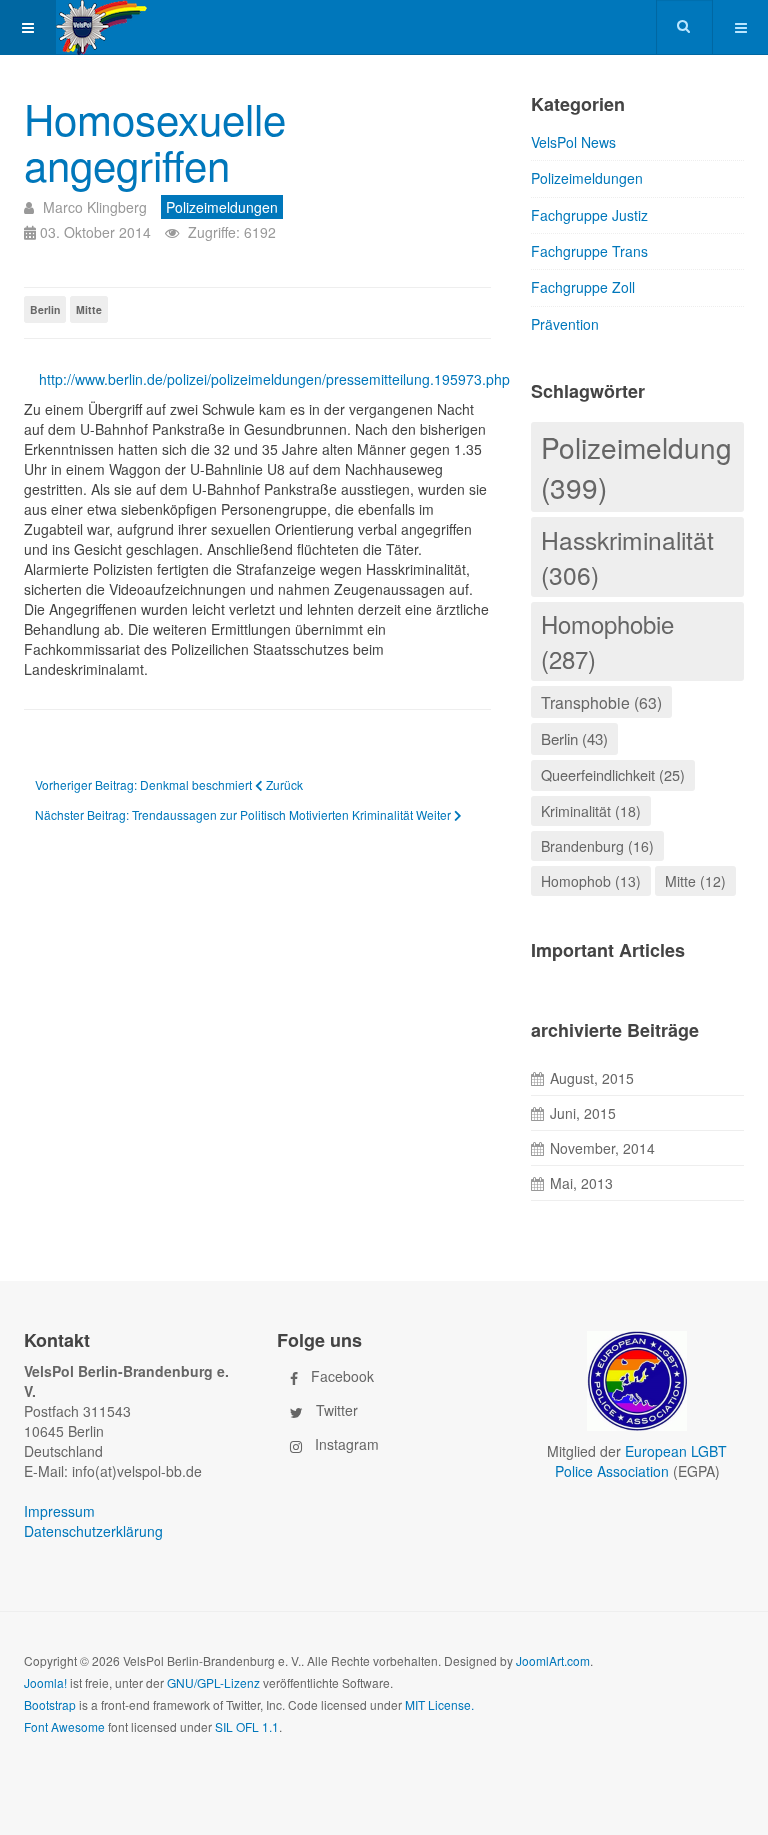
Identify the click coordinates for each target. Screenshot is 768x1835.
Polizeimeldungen (587, 178)
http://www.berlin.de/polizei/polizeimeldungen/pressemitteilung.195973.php (265, 379)
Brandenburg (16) (597, 846)
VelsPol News (573, 142)
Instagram (347, 1443)
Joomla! (45, 1682)
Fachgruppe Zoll (583, 287)
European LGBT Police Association (641, 1461)
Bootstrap (50, 1704)
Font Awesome (64, 1726)
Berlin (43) (574, 738)
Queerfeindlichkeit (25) (613, 774)
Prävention (565, 324)
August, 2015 (592, 1078)
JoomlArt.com (553, 1660)
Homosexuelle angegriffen (155, 141)
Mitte (89, 309)
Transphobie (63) (601, 702)
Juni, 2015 (583, 1113)
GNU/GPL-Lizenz (213, 1682)
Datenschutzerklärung (93, 1531)
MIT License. (439, 1704)
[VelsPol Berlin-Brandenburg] (127, 27)
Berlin (45, 309)
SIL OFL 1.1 (247, 1726)
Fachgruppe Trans (589, 251)
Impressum (59, 1511)
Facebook (342, 1375)
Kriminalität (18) (591, 811)
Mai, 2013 (581, 1183)
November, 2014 (602, 1148)
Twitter (337, 1409)
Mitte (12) (695, 881)
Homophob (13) (591, 881)
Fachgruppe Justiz (589, 215)
